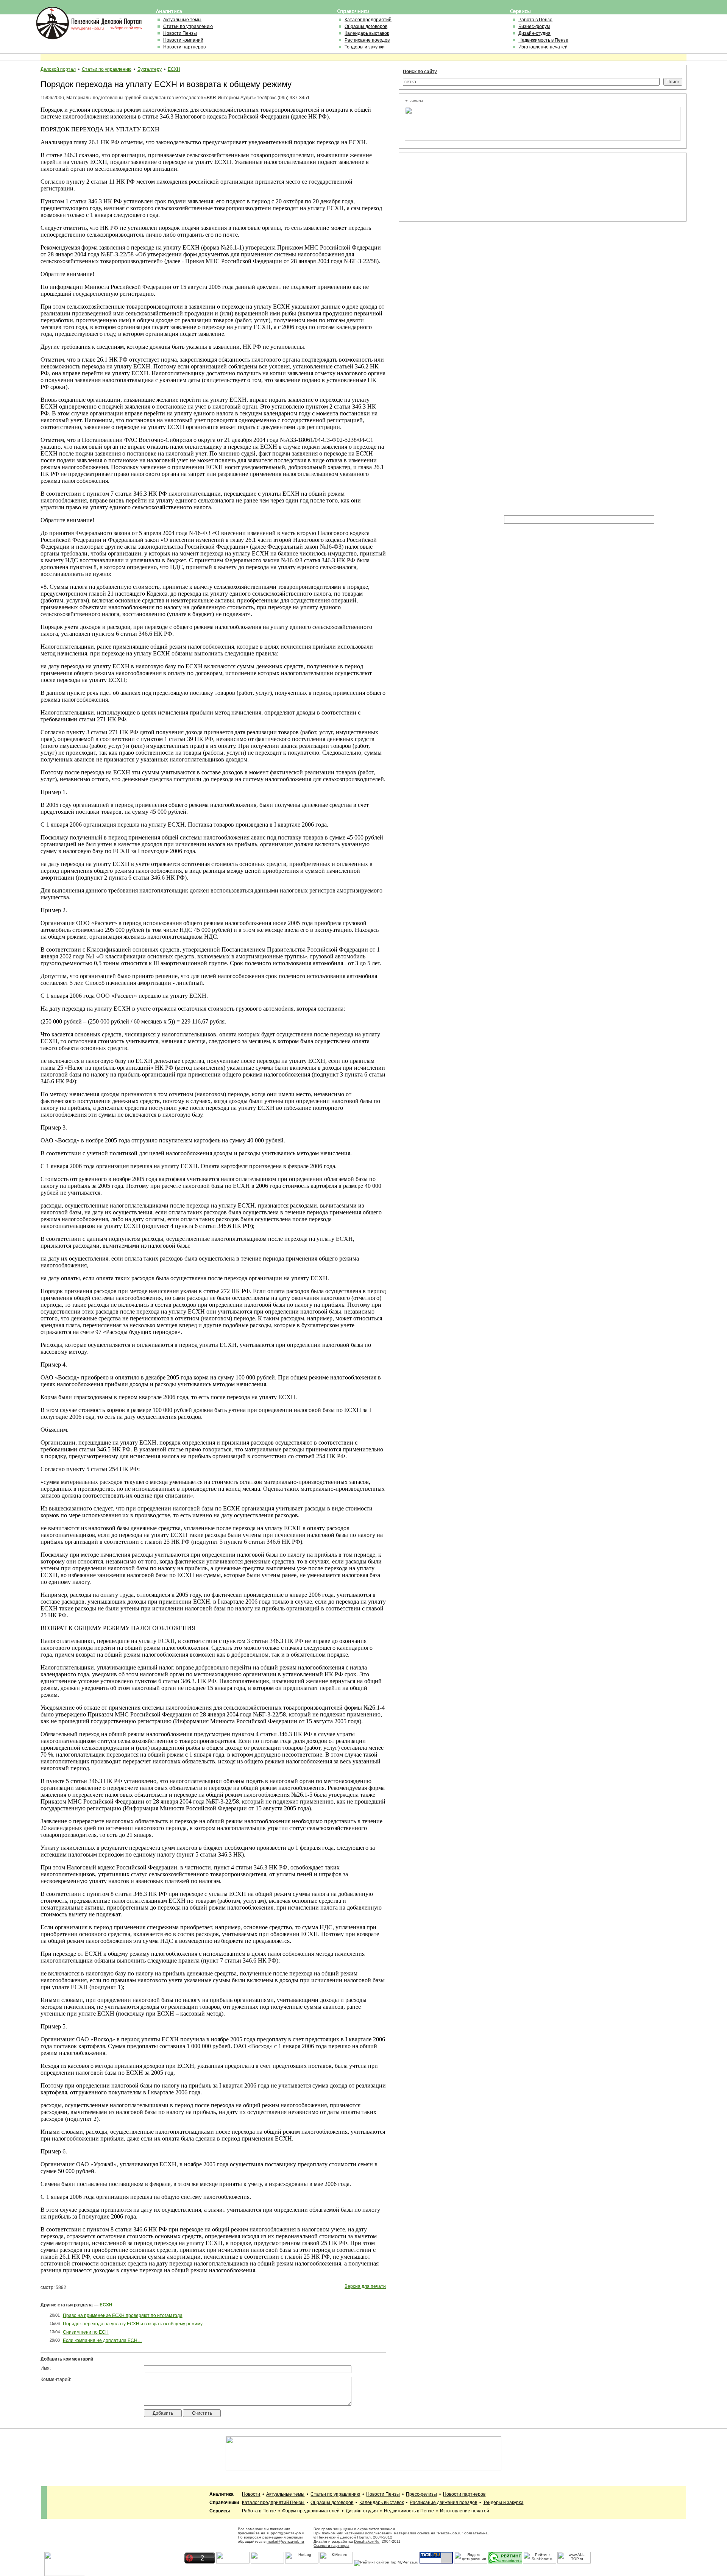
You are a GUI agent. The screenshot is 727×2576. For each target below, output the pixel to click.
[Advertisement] (439, 187)
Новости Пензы (180, 33)
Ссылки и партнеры (331, 2546)
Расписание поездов (367, 40)
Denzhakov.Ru (367, 2541)
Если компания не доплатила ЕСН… (102, 2340)
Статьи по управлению (188, 27)
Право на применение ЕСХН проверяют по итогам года (123, 2315)
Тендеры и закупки (365, 47)
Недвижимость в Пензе (543, 40)
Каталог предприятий (368, 20)
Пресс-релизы (421, 2494)
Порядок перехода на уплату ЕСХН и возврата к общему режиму (133, 2324)
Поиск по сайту (420, 72)
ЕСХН (174, 69)
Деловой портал (58, 69)
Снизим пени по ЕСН (86, 2332)
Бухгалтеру (150, 69)
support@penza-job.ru (286, 2533)
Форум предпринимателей (311, 2511)
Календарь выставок (367, 33)
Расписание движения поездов (443, 2503)
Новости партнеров (184, 47)
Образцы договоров (366, 27)
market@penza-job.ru (285, 2541)
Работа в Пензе (535, 20)
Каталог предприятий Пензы (273, 2503)
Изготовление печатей (543, 47)
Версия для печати (365, 2286)
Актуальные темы (182, 20)
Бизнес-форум (534, 27)
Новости (251, 2494)
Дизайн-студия (534, 33)
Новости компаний (183, 40)
